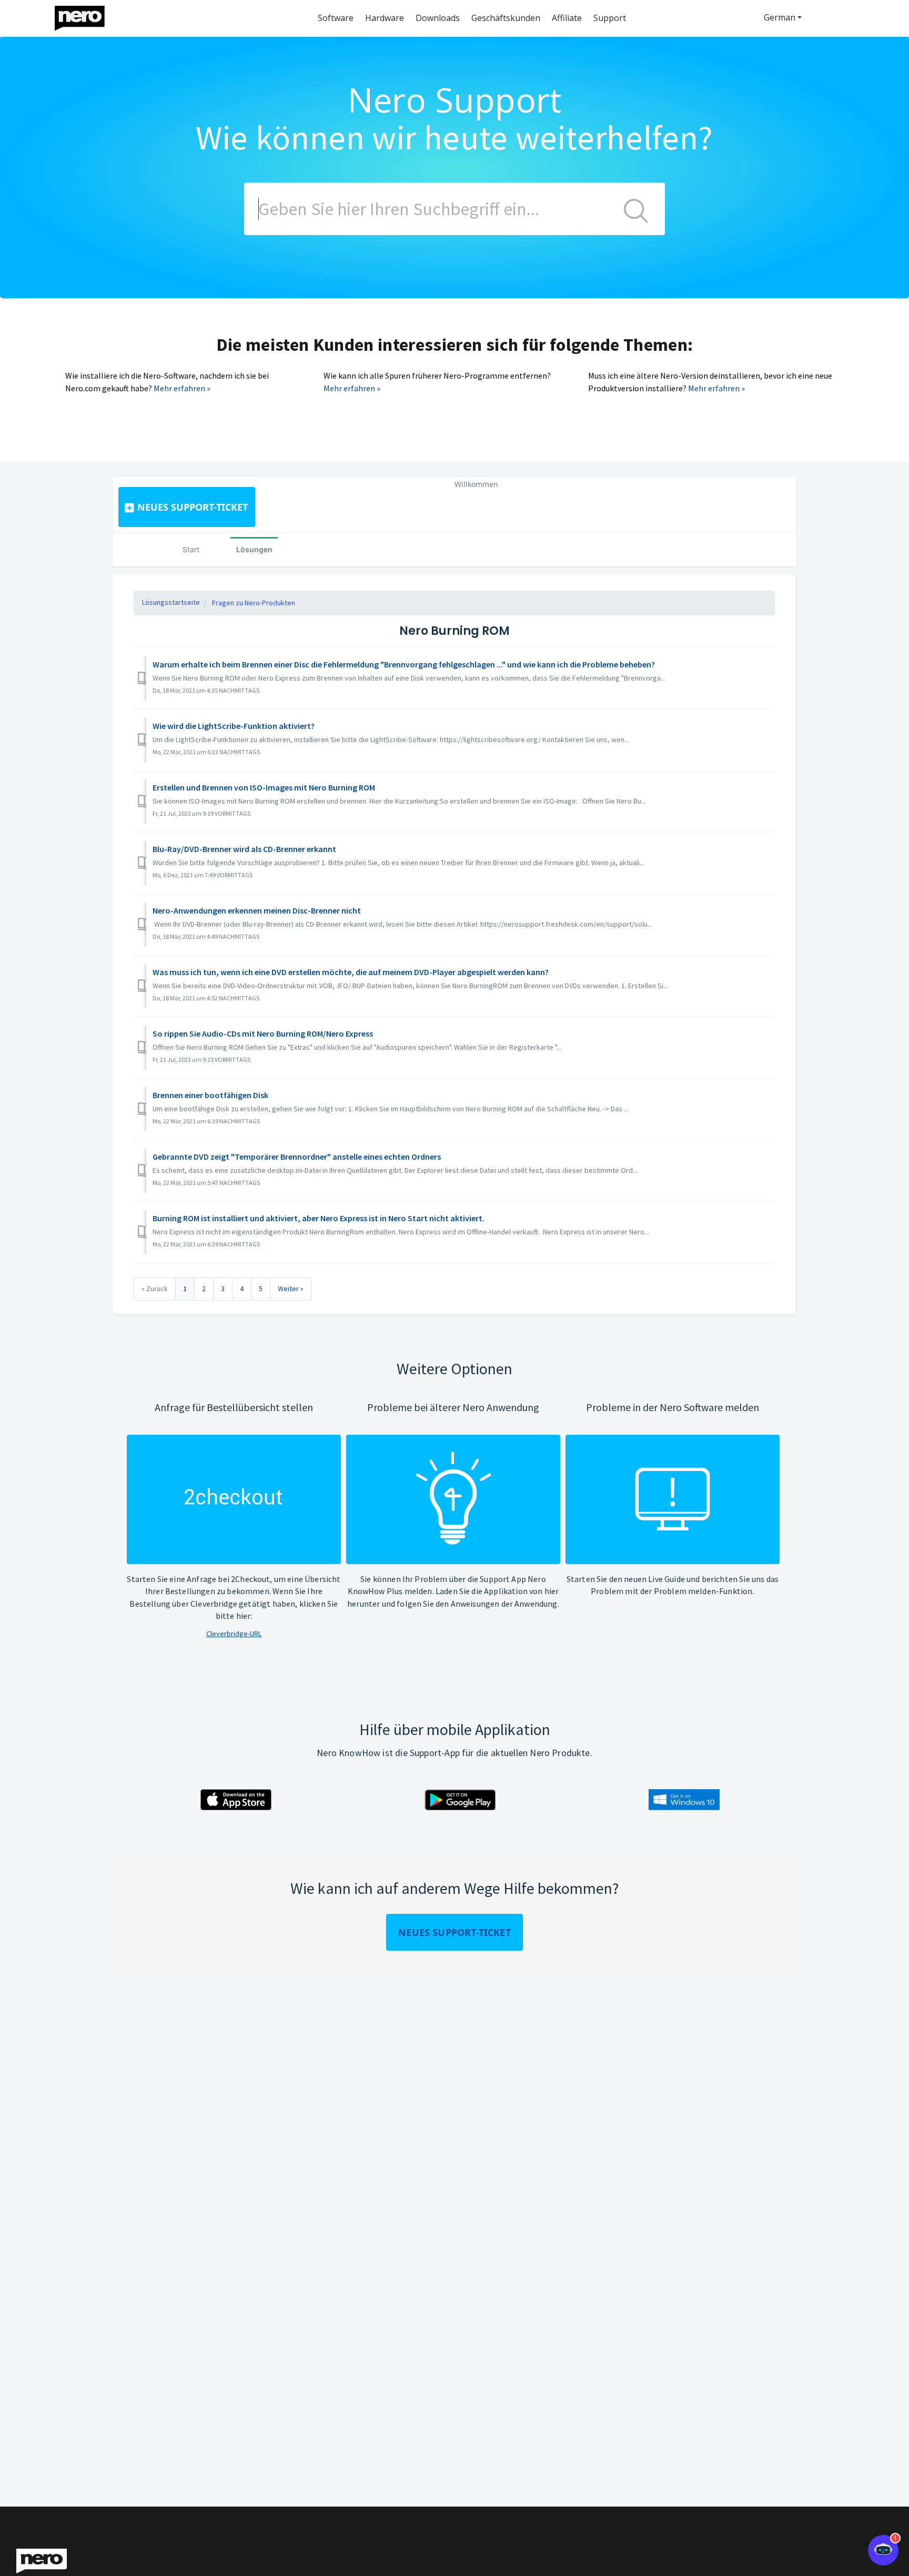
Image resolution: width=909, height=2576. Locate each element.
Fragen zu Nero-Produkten (254, 603)
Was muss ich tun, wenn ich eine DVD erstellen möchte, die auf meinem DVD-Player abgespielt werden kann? (351, 972)
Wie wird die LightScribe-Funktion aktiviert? (234, 726)
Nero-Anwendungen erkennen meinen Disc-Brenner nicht (257, 910)
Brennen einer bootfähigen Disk (210, 1095)
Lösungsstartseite (171, 602)
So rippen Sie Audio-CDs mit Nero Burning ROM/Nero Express (263, 1033)
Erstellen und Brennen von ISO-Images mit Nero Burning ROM (264, 787)
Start (191, 549)
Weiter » (291, 1289)
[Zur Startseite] (86, 16)
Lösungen (254, 549)
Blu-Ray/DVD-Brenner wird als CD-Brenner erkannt (244, 849)
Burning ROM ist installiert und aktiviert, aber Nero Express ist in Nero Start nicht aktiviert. (319, 1218)
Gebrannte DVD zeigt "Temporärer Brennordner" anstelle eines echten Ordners (297, 1157)
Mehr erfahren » (182, 388)
